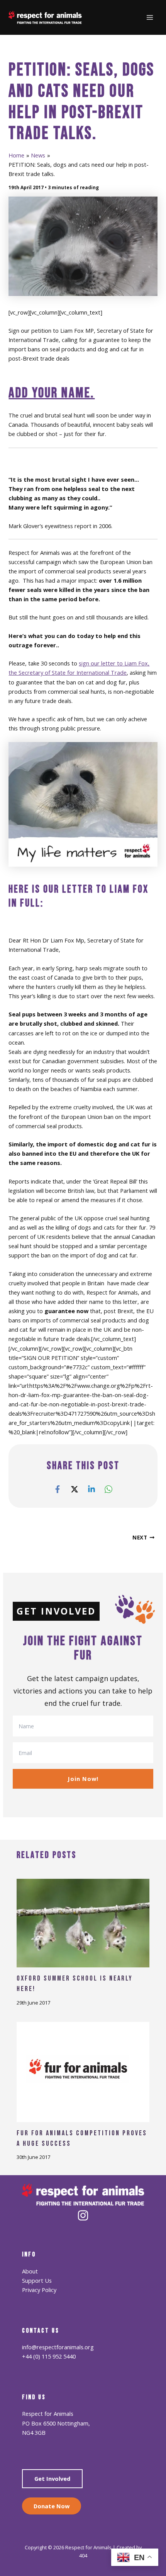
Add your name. (52, 393)
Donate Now (52, 2506)
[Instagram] (83, 2215)
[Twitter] (75, 1489)
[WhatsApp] (108, 1489)
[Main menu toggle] (150, 17)
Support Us (37, 2280)
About (30, 2271)
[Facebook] (58, 1489)
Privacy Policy (39, 2290)
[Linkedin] (91, 1489)
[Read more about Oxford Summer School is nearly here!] (83, 1923)
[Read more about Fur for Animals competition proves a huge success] (83, 2071)
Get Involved (52, 2479)
